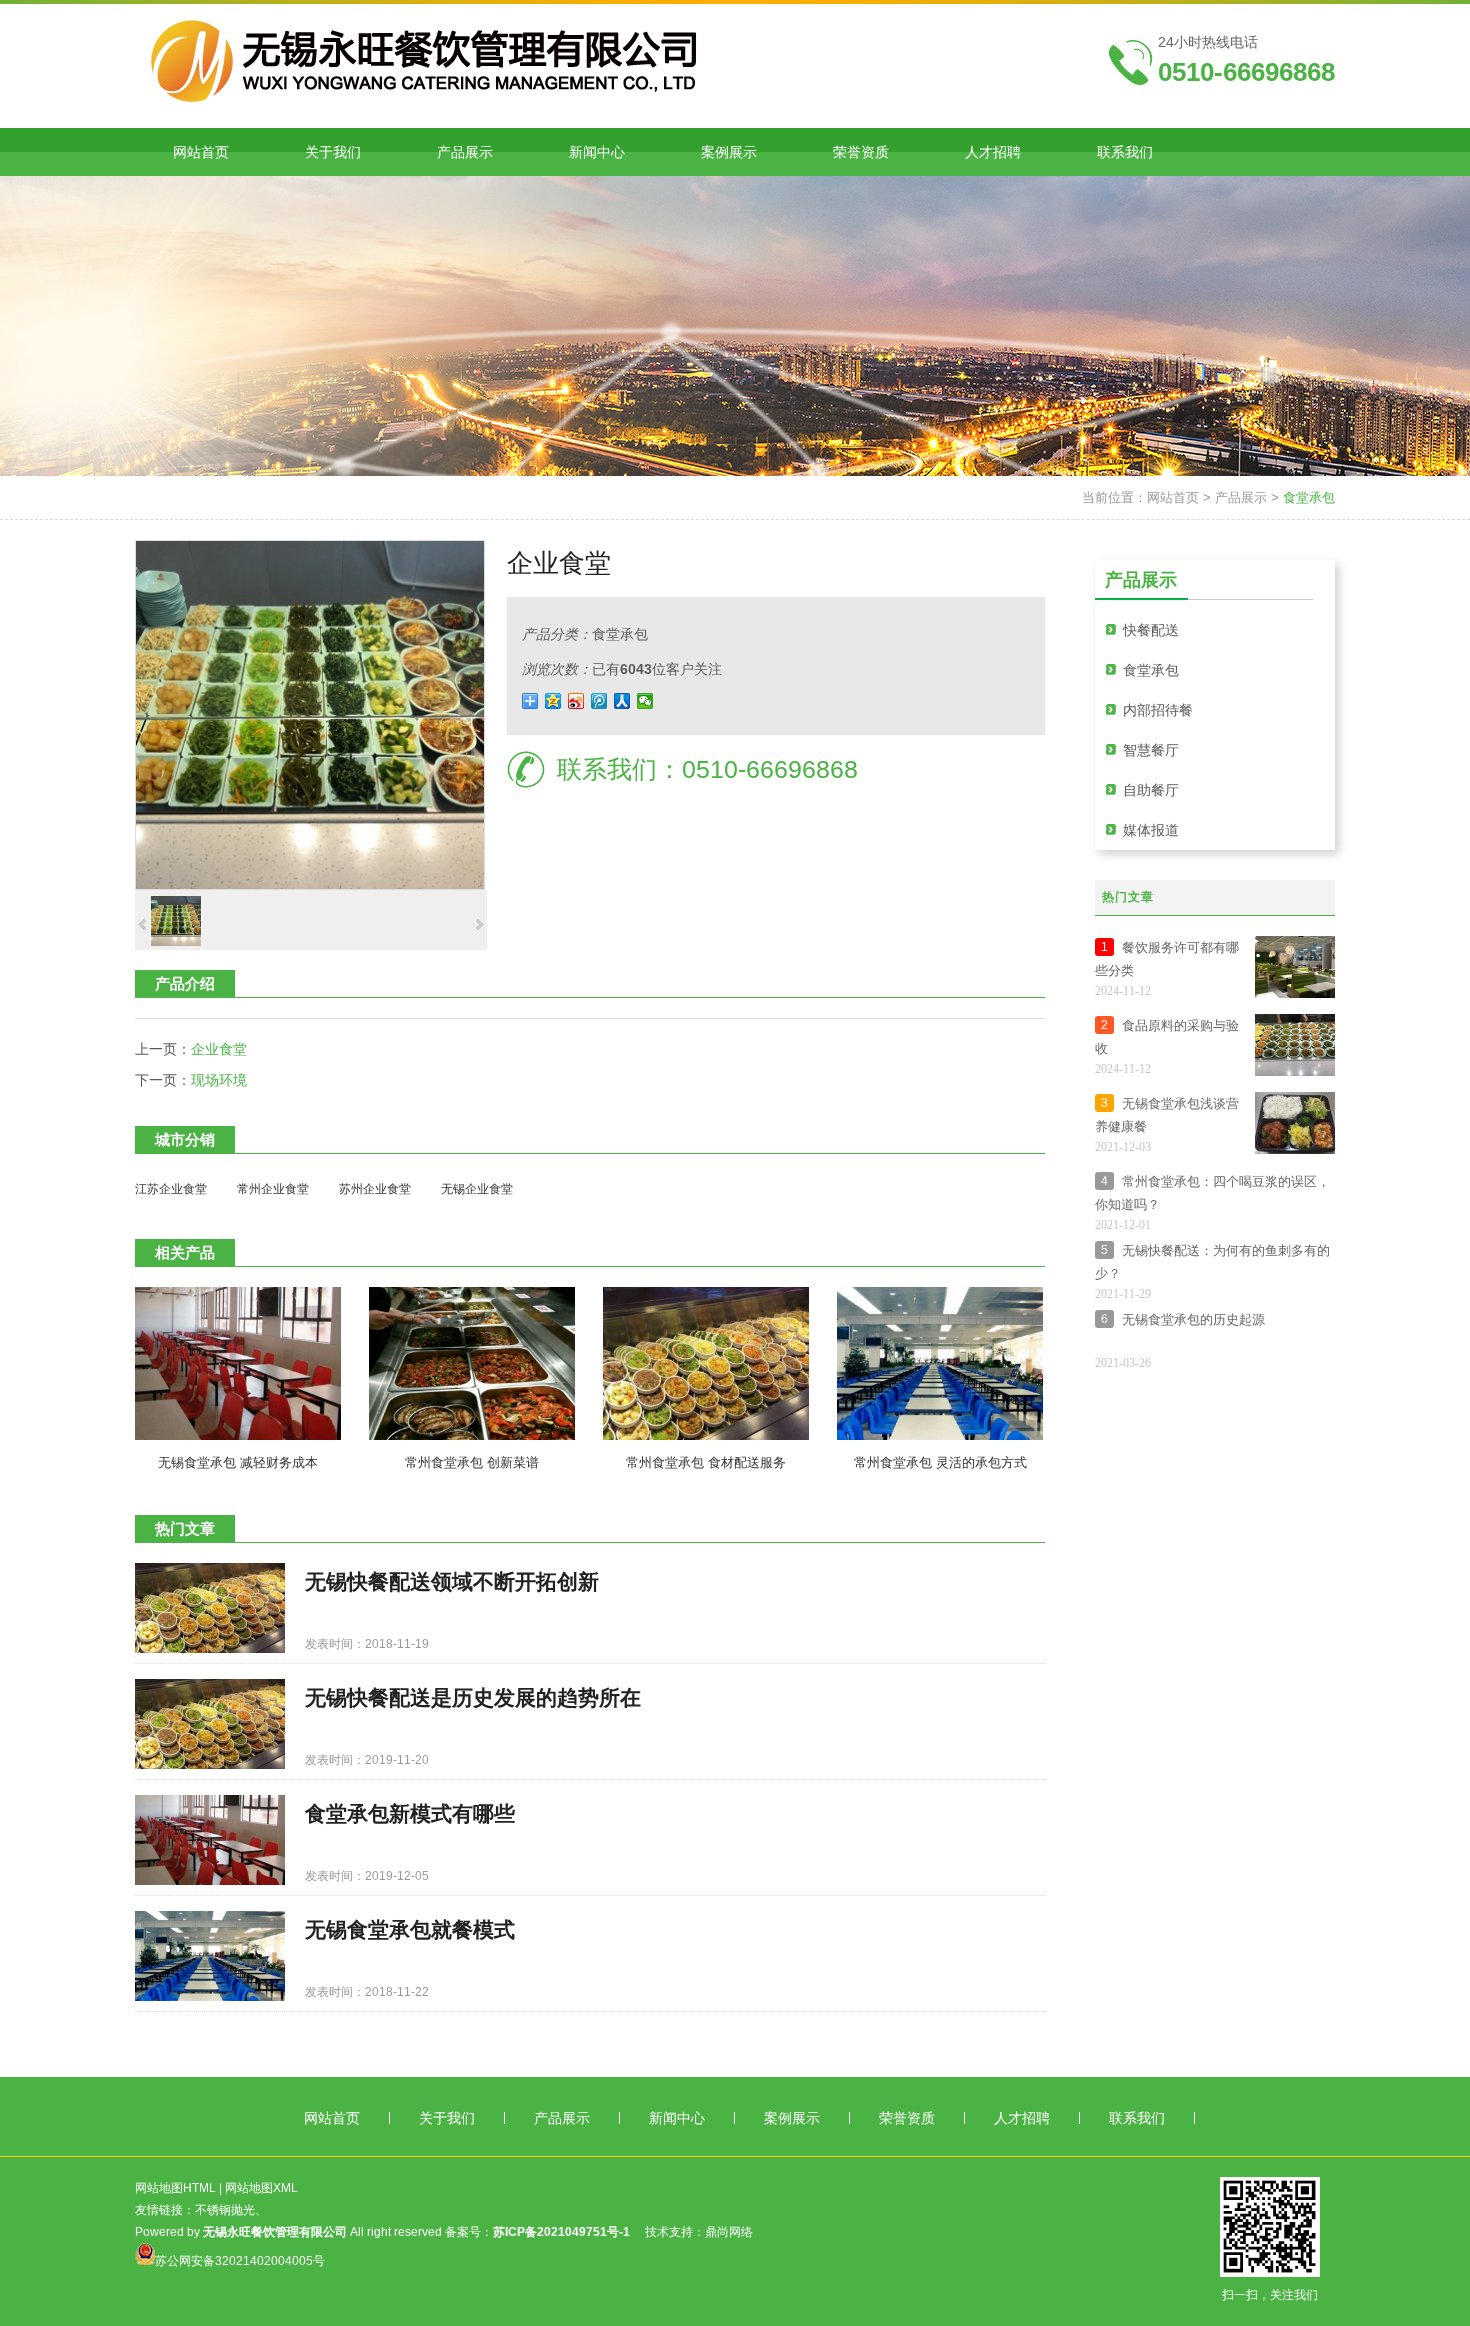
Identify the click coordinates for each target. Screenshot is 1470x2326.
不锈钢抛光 (225, 2210)
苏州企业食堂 (375, 1189)
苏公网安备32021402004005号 (240, 2261)
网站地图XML (261, 2188)
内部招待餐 (1158, 710)
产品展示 (1241, 497)
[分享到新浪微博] (576, 701)
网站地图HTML (175, 2188)
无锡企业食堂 (477, 1189)
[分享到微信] (645, 701)
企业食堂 (219, 1049)
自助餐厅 (1151, 790)
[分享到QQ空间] (553, 701)
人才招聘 (1022, 2118)
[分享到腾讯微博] (599, 701)
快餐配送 (1151, 630)
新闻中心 (677, 2118)
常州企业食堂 (273, 1189)
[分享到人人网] (622, 701)
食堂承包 (1309, 497)
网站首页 (1173, 497)
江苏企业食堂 (171, 1189)
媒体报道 (1151, 830)
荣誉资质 (907, 2118)
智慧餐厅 (1151, 750)
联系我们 (1137, 2118)
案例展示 (792, 2118)
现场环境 (219, 1080)
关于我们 (447, 2118)
